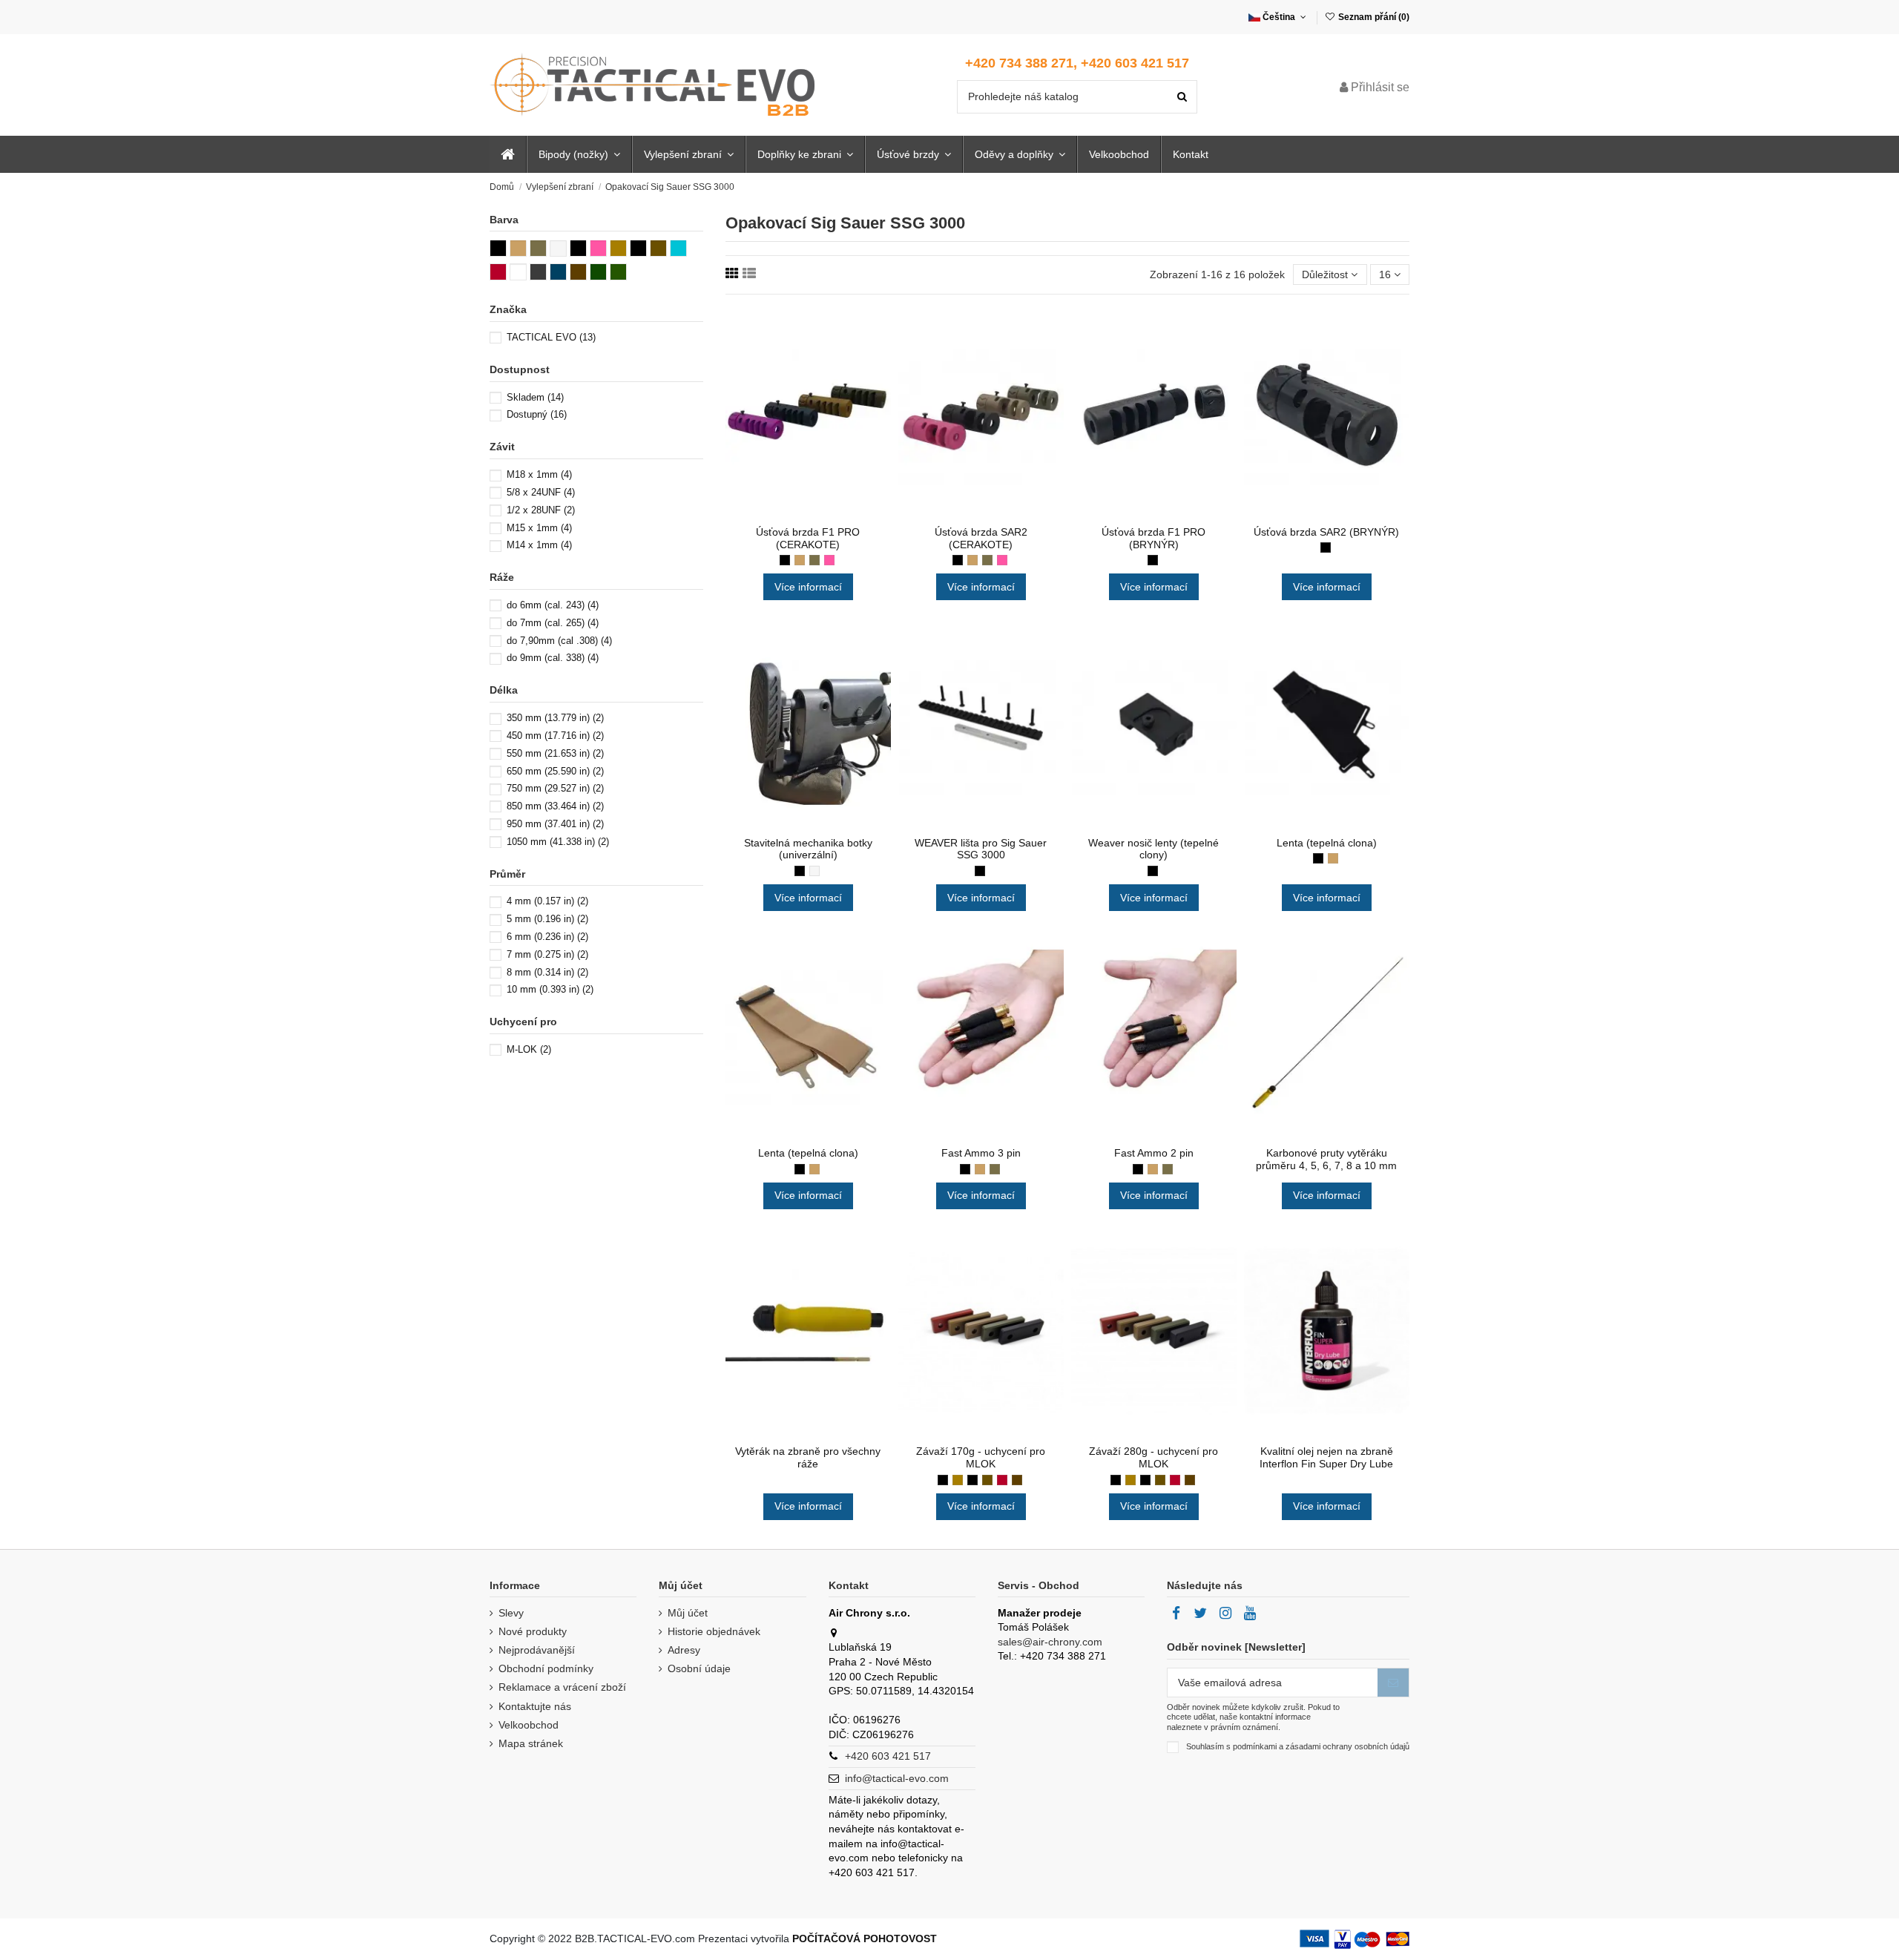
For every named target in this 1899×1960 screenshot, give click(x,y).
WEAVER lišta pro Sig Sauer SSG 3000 (981, 849)
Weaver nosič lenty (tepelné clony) (1153, 849)
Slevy (511, 1613)
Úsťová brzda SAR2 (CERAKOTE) (981, 538)
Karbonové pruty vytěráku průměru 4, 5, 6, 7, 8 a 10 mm (1326, 1159)
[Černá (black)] (785, 560)
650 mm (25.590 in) (555, 771)
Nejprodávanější (537, 1650)
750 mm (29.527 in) (555, 788)
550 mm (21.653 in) (555, 753)
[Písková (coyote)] (800, 560)
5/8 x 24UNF (541, 492)
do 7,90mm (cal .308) (559, 641)
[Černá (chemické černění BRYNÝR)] (1153, 560)
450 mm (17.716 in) (555, 736)
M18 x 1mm (539, 474)
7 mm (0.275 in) (547, 954)
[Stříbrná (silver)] (814, 871)
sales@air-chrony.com (1050, 1642)
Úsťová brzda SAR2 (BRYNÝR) (1326, 532)
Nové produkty (533, 1631)
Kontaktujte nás (535, 1706)
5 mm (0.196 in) (547, 919)
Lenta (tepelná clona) (1327, 843)
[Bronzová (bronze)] (958, 1480)
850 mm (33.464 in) (555, 806)
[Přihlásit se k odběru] (1393, 1683)
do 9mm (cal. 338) (553, 658)
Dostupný (537, 414)
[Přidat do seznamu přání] (787, 513)
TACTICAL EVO (551, 337)
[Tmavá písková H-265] (1017, 1480)
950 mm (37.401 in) (555, 824)
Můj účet (688, 1613)
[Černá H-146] (972, 1480)
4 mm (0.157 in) (547, 901)
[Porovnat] (808, 513)
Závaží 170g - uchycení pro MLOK (981, 1457)
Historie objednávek (714, 1631)
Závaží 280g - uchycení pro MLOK (1153, 1457)
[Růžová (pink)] (829, 560)
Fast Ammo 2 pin (1154, 1153)
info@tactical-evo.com (897, 1778)
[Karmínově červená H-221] (1002, 1480)
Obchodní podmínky (546, 1668)
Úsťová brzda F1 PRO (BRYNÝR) (1153, 538)
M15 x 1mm (539, 528)
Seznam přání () (1373, 17)
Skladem (535, 397)
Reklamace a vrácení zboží (562, 1687)
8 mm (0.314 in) (547, 972)
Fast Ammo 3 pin (981, 1153)
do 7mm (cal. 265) (553, 623)
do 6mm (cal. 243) (553, 605)
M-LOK (529, 1049)
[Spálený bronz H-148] (987, 1480)
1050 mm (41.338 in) (558, 842)
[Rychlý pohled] (829, 513)
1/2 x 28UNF (541, 510)
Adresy (684, 1650)
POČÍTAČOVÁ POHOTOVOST (865, 1938)
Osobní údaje (699, 1668)
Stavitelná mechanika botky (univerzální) (808, 849)
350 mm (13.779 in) (555, 718)
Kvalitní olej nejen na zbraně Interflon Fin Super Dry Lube (1326, 1457)
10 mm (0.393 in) (550, 989)
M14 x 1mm (539, 545)
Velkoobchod (529, 1725)
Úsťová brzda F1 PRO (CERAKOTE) (808, 538)
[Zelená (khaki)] (814, 560)
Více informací (808, 587)
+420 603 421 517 (888, 1756)
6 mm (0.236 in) (547, 937)
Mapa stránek (531, 1743)
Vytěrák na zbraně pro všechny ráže (808, 1457)
